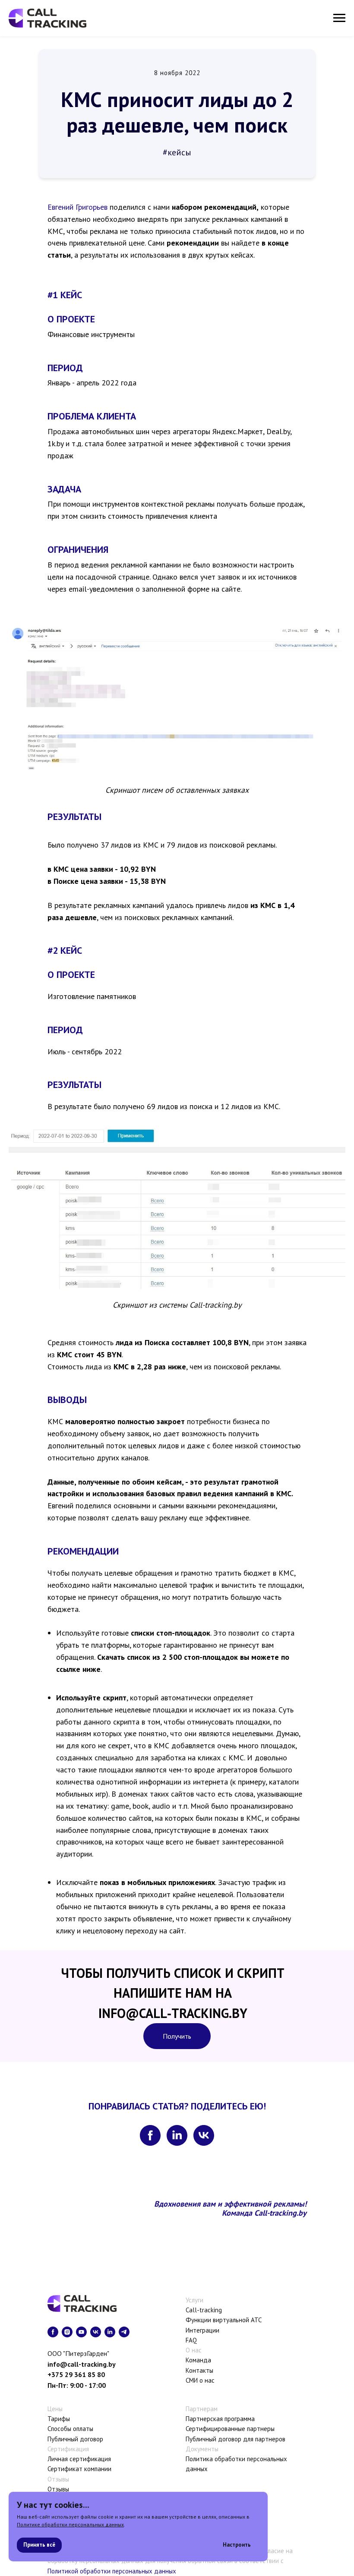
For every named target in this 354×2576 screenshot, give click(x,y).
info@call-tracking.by (82, 2364)
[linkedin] (177, 2135)
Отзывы (58, 2489)
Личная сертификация (79, 2459)
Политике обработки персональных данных (70, 2524)
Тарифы (59, 2419)
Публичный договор (75, 2439)
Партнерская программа (220, 2419)
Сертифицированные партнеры (230, 2429)
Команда (198, 2360)
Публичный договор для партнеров (235, 2439)
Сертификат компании (79, 2469)
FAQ (191, 2340)
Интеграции (202, 2330)
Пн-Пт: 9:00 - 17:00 (77, 2385)
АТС (256, 2320)
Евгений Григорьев (77, 207)
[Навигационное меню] (339, 18)
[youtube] (81, 2332)
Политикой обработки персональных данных (112, 2571)
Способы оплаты (70, 2429)
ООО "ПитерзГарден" (78, 2353)
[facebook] (150, 2135)
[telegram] (124, 2332)
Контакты (199, 2370)
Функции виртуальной (217, 2320)
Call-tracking (204, 2310)
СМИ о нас (200, 2380)
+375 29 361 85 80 (76, 2374)
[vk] (204, 2135)
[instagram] (67, 2332)
